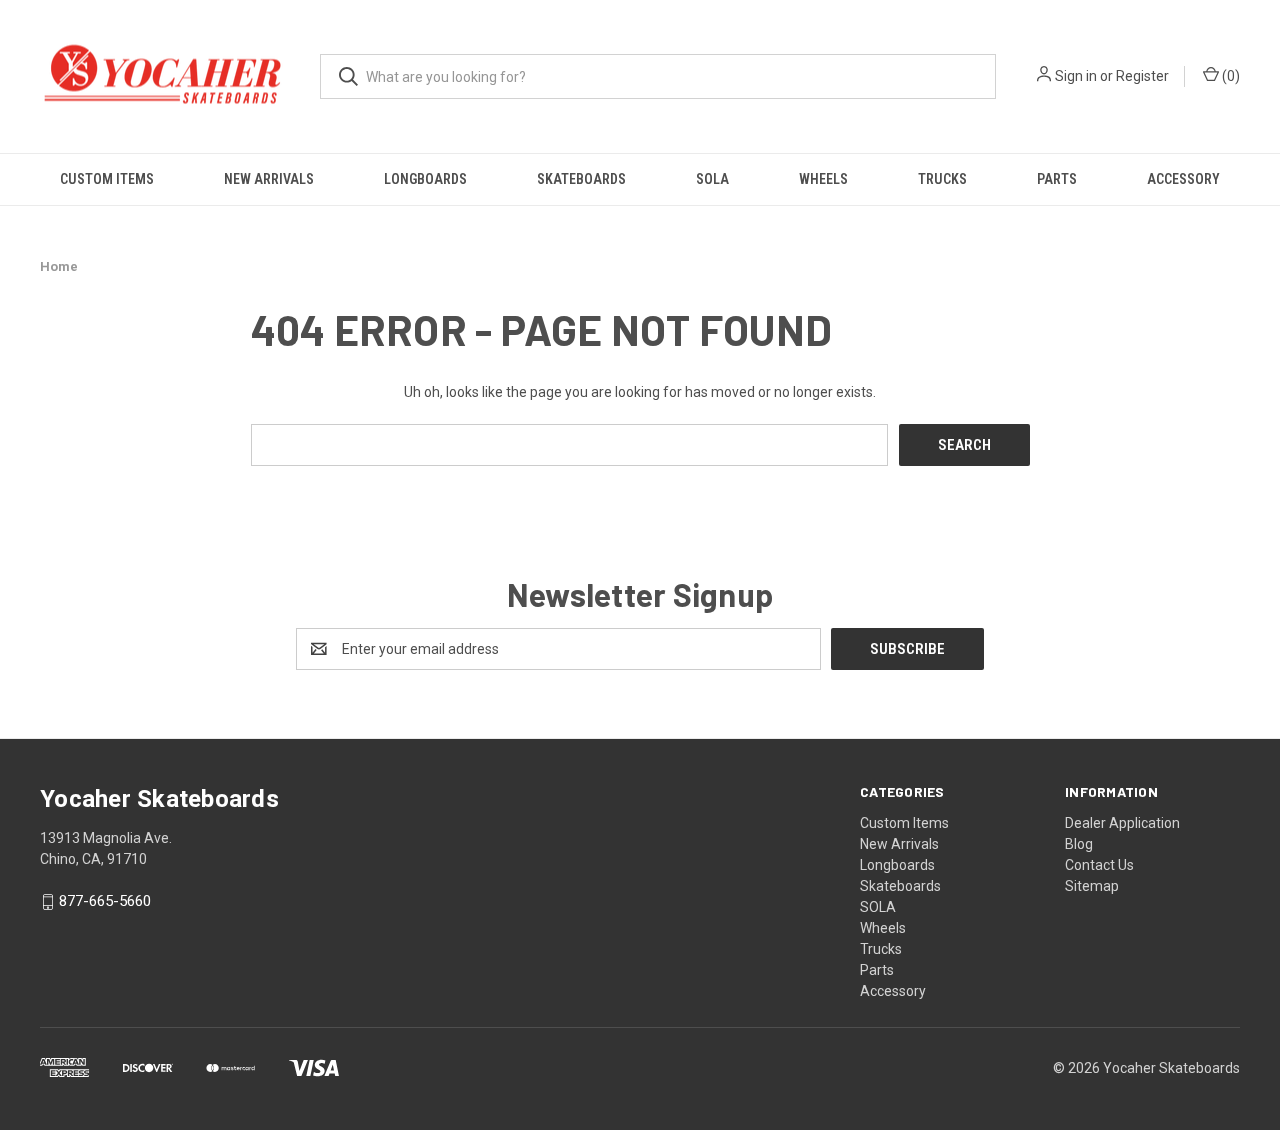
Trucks (942, 179)
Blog (1079, 844)
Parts (1057, 179)
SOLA (712, 179)
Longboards (425, 179)
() (1229, 76)
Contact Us (1099, 865)
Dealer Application (1122, 823)
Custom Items (107, 179)
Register (1142, 76)
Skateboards (581, 179)
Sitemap (1092, 886)
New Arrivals (269, 179)
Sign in (1076, 76)
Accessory (1183, 179)
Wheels (823, 179)
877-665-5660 (105, 902)
